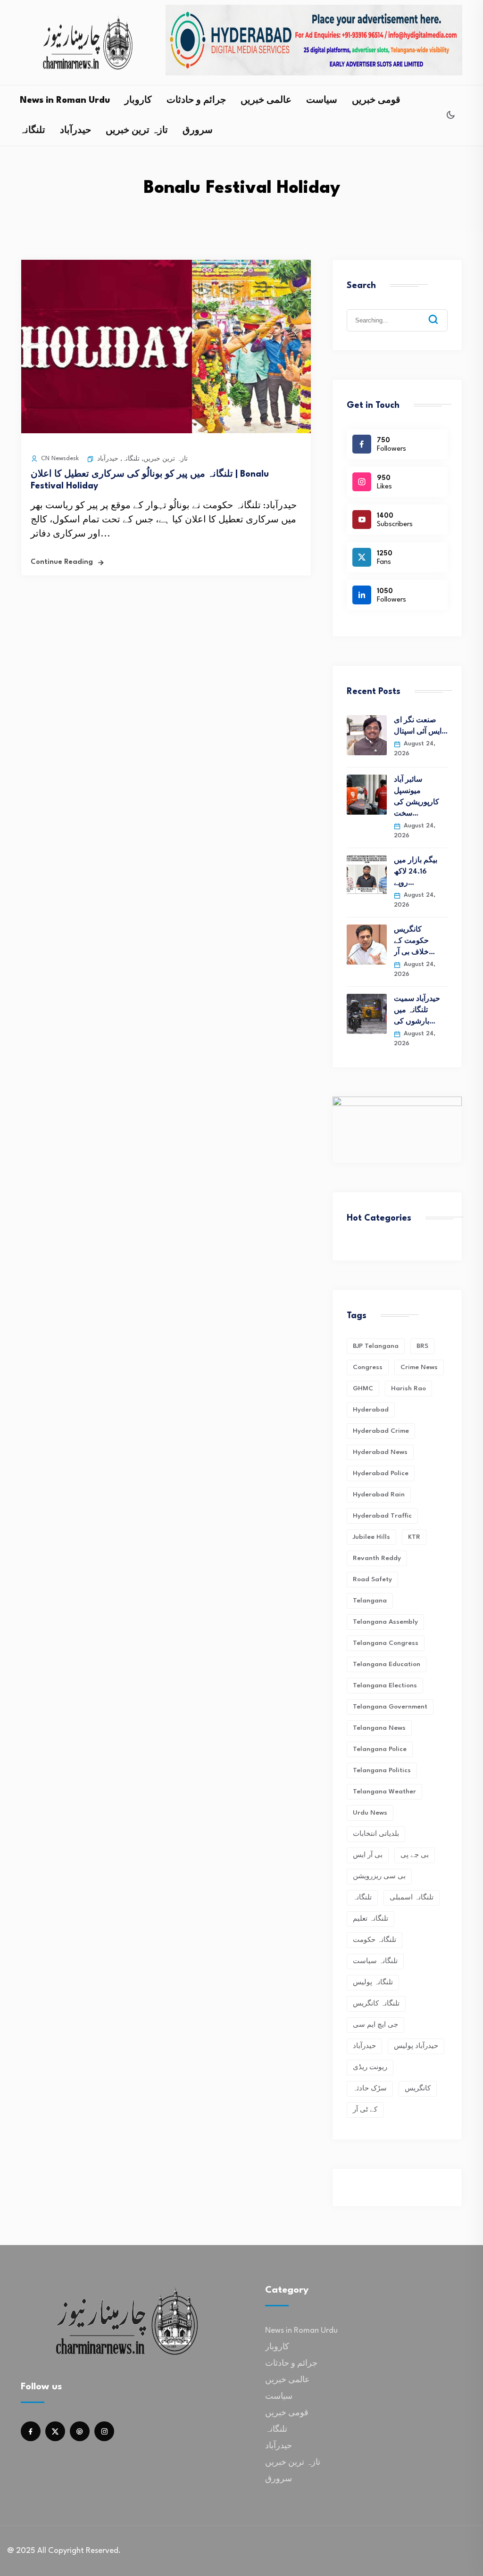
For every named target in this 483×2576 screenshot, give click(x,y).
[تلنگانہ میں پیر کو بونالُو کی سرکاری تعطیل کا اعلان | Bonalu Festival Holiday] (166, 431)
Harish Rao (408, 1388)
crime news (419, 1367)
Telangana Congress (386, 1643)
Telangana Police (380, 1749)
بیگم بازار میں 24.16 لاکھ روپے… (416, 872)
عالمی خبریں (266, 100)
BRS (422, 1346)
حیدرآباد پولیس (416, 2046)
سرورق (198, 131)
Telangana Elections (385, 1685)
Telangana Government (390, 1707)
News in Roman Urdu (65, 100)
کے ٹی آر (365, 2110)
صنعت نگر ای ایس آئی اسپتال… (421, 726)
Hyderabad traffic (382, 1516)
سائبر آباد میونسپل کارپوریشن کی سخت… (416, 797)
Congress (368, 1367)
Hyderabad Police (381, 1473)
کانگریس (418, 2089)
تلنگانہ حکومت (375, 1940)
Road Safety (372, 1579)
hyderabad (371, 1410)
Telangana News (379, 1728)
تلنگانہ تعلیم (371, 1919)
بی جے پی (415, 1855)
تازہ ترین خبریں (137, 131)
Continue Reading (62, 562)
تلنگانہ (33, 131)
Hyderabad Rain (379, 1494)
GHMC (363, 1388)
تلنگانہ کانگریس (376, 2004)
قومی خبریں (376, 100)
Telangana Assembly (385, 1622)
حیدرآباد (75, 131)
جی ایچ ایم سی (375, 2025)
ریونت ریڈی (370, 2067)
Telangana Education (387, 1664)
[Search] (440, 312)
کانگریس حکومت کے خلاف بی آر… (414, 941)
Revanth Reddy (377, 1558)
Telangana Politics (382, 1770)
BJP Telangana (376, 1346)
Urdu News (370, 1813)
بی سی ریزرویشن (379, 1876)
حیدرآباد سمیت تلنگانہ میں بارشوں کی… (417, 1011)
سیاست (322, 100)
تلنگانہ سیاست (375, 1961)
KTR (414, 1537)
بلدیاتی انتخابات (376, 1834)
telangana (370, 1601)
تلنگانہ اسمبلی (412, 1898)
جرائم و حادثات (196, 100)
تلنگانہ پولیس (373, 1982)
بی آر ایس (368, 1855)
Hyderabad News (380, 1452)
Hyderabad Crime (381, 1431)
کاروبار (138, 100)
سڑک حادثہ (370, 2089)
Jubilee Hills (371, 1537)
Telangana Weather (384, 1792)
